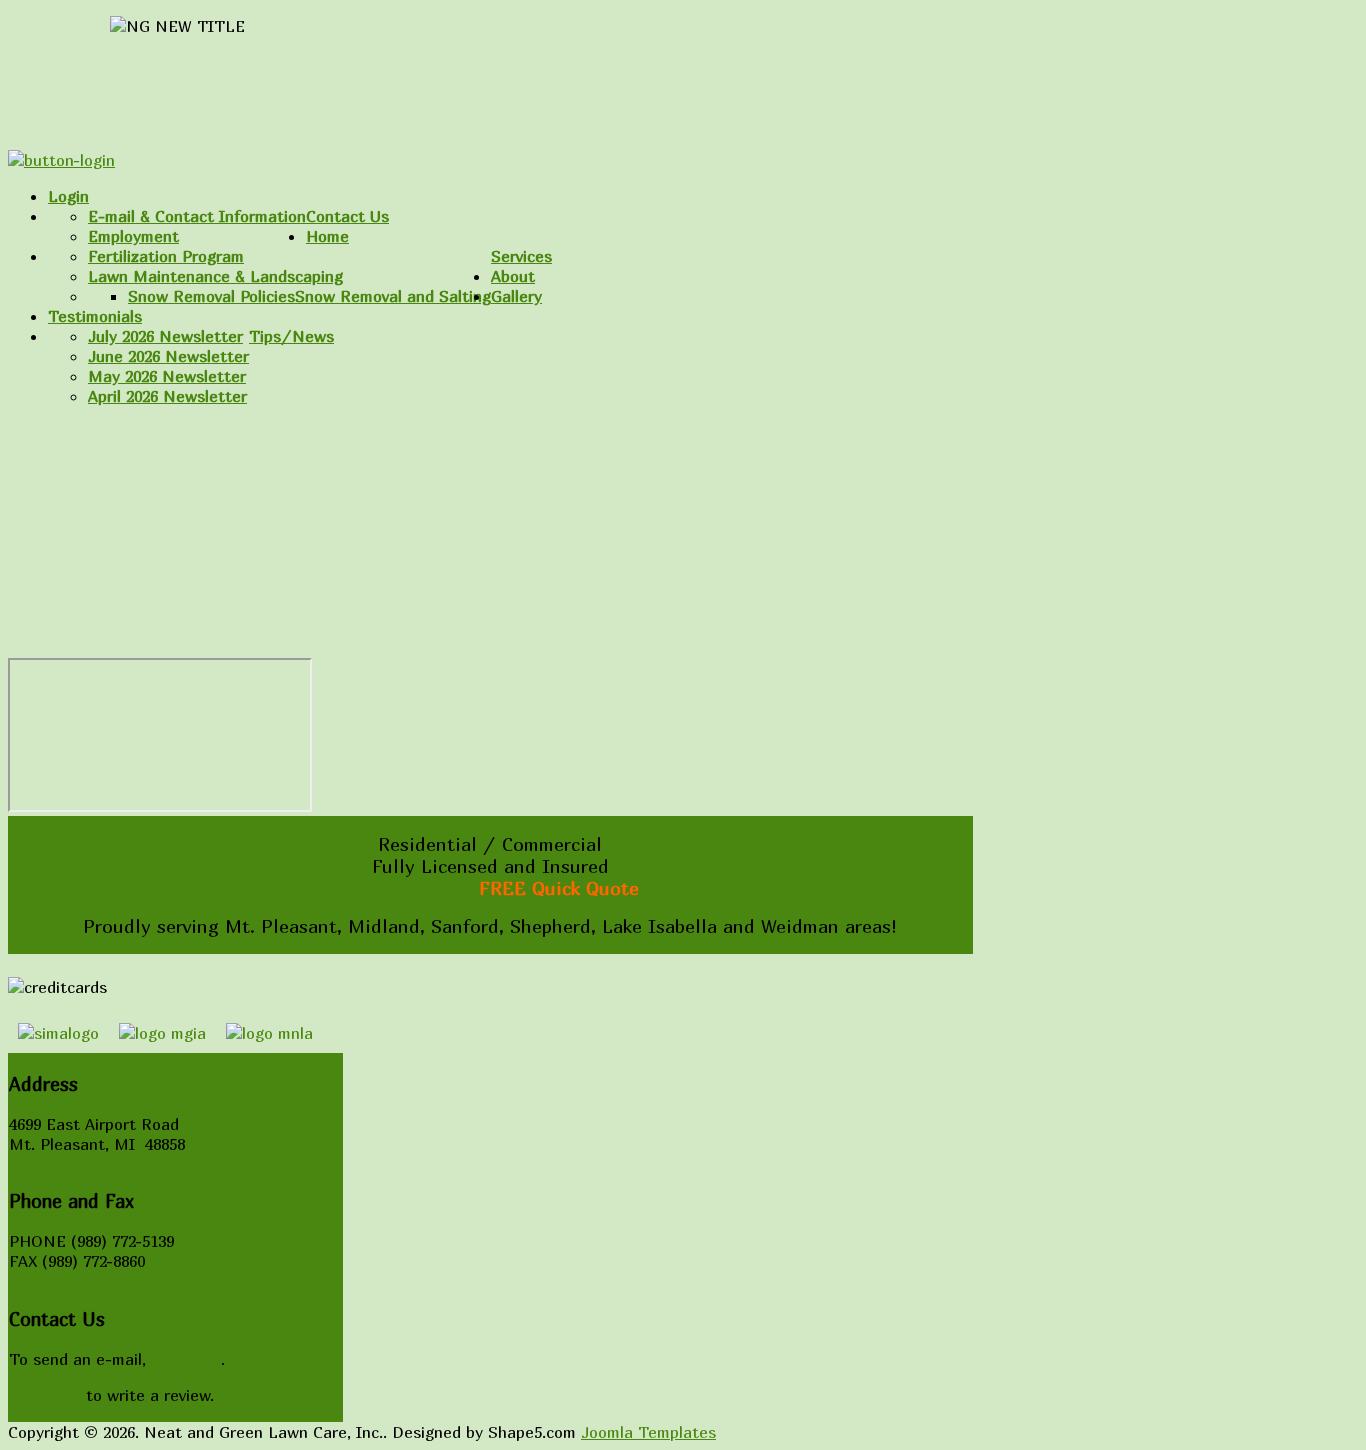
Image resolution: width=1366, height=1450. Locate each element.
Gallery (516, 296)
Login (68, 196)
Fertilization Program (166, 256)
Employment (133, 236)
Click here (45, 1395)
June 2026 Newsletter (168, 356)
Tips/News (291, 336)
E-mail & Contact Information (197, 216)
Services (521, 256)
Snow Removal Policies (211, 296)
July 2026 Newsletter (165, 336)
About (513, 276)
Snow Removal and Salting (393, 296)
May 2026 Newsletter (167, 376)
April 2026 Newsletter (167, 396)
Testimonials (95, 316)
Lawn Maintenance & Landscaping (215, 276)
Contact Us (347, 216)
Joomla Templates (648, 1432)
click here (186, 1359)
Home (327, 236)
